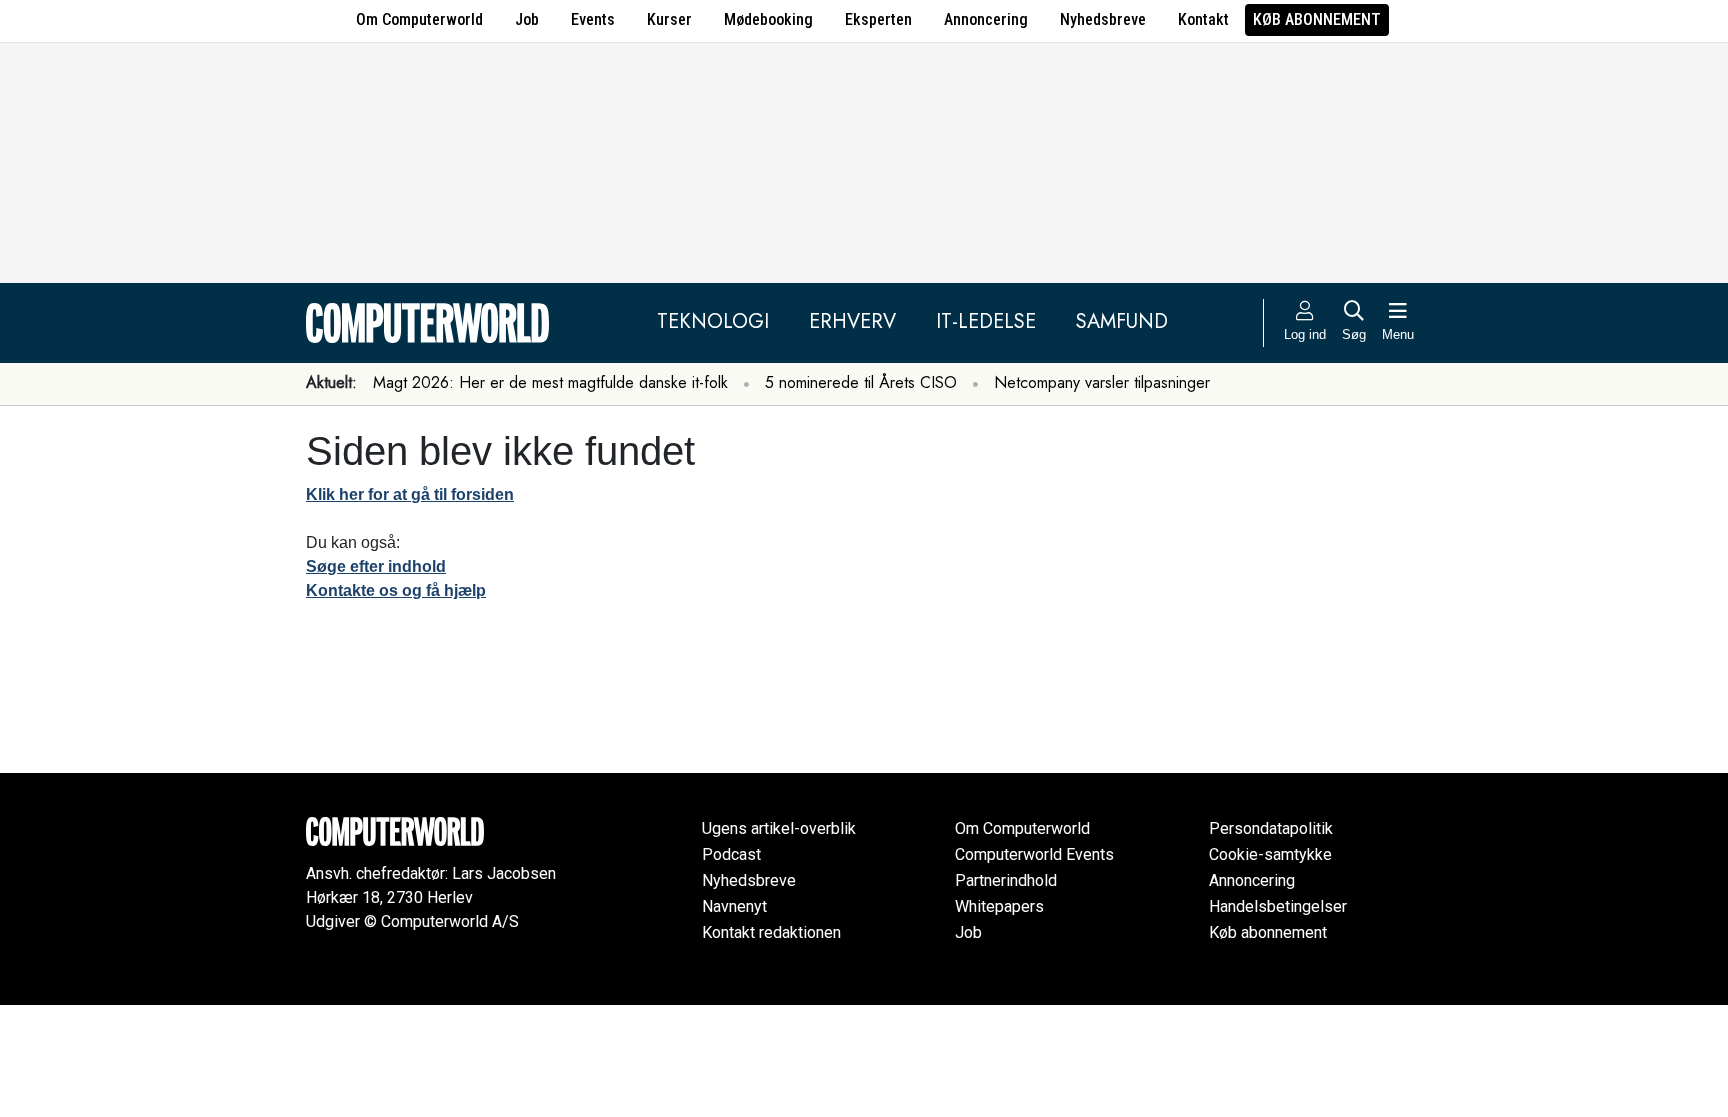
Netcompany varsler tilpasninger (1102, 382)
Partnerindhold (1006, 880)
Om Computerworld (419, 19)
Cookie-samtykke (1270, 854)
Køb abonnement (1317, 19)
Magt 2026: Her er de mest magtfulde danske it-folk (550, 382)
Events (593, 19)
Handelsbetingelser (1278, 906)
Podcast (731, 854)
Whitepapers (999, 906)
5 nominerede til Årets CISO (861, 382)
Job (527, 19)
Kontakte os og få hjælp (396, 590)
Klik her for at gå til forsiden (410, 494)
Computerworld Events (1034, 854)
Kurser (669, 19)
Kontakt (1203, 19)
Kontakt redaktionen (771, 932)
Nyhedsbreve (1103, 19)
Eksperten (878, 19)
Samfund (1122, 321)
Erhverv (852, 321)
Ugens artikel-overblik (779, 828)
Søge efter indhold (376, 566)
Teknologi (713, 321)
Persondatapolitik (1271, 828)
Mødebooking (768, 19)
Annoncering (986, 19)
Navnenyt (734, 906)
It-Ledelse (986, 321)
